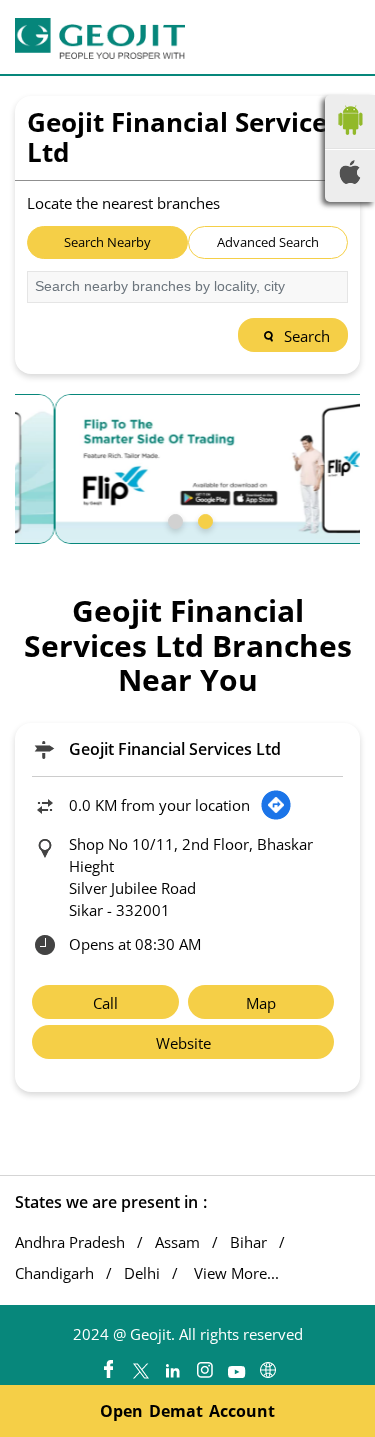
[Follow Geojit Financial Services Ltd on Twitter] (140, 1365)
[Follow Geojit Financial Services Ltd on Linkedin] (172, 1365)
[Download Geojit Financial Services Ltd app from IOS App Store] (350, 178)
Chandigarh (54, 1273)
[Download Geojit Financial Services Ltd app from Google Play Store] (350, 139)
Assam (177, 1242)
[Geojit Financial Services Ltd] (100, 38)
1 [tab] (173, 519)
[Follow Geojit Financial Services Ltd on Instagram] (204, 1365)
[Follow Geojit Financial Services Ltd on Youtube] (236, 1365)
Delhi (142, 1273)
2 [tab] (203, 519)
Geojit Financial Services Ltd (175, 749)
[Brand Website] (268, 1365)
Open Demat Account (187, 1411)
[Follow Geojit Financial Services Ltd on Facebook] (108, 1365)
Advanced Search (268, 242)
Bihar (248, 1242)
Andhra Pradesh (70, 1242)
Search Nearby (107, 242)
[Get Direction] (276, 805)
